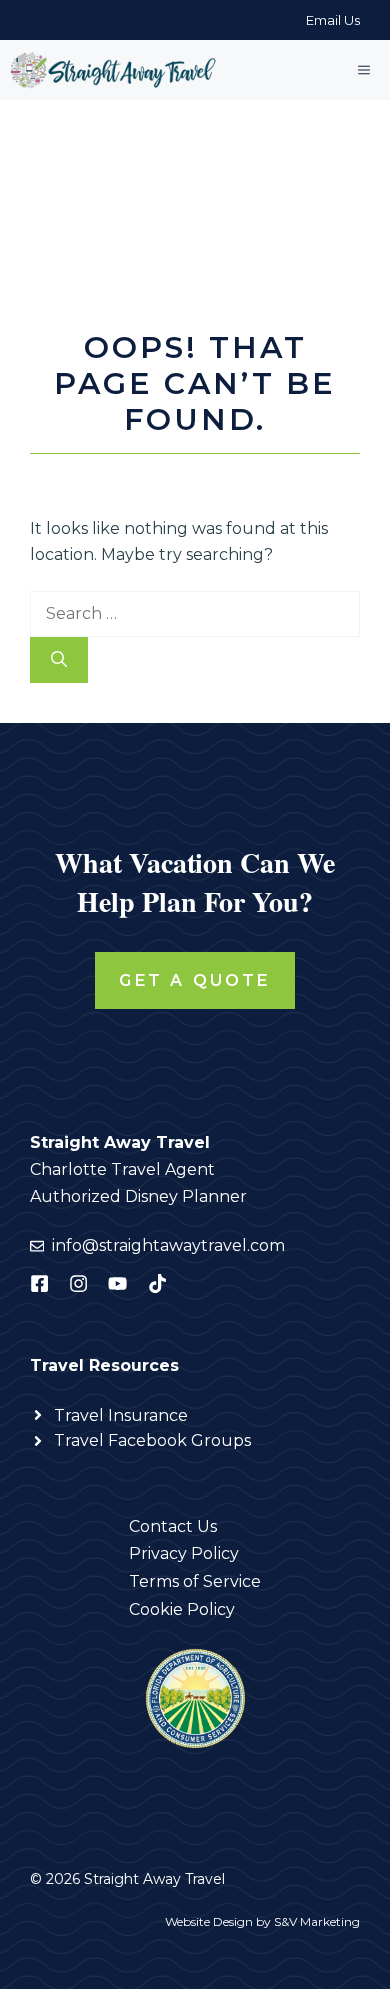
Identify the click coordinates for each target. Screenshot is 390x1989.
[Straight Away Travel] (114, 70)
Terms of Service (195, 1581)
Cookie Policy (182, 1609)
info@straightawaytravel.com (168, 1245)
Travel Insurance (121, 1415)
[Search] (59, 660)
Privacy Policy (184, 1553)
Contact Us (173, 1526)
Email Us (333, 20)
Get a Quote (194, 980)
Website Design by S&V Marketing (262, 1921)
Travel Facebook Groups (152, 1440)
